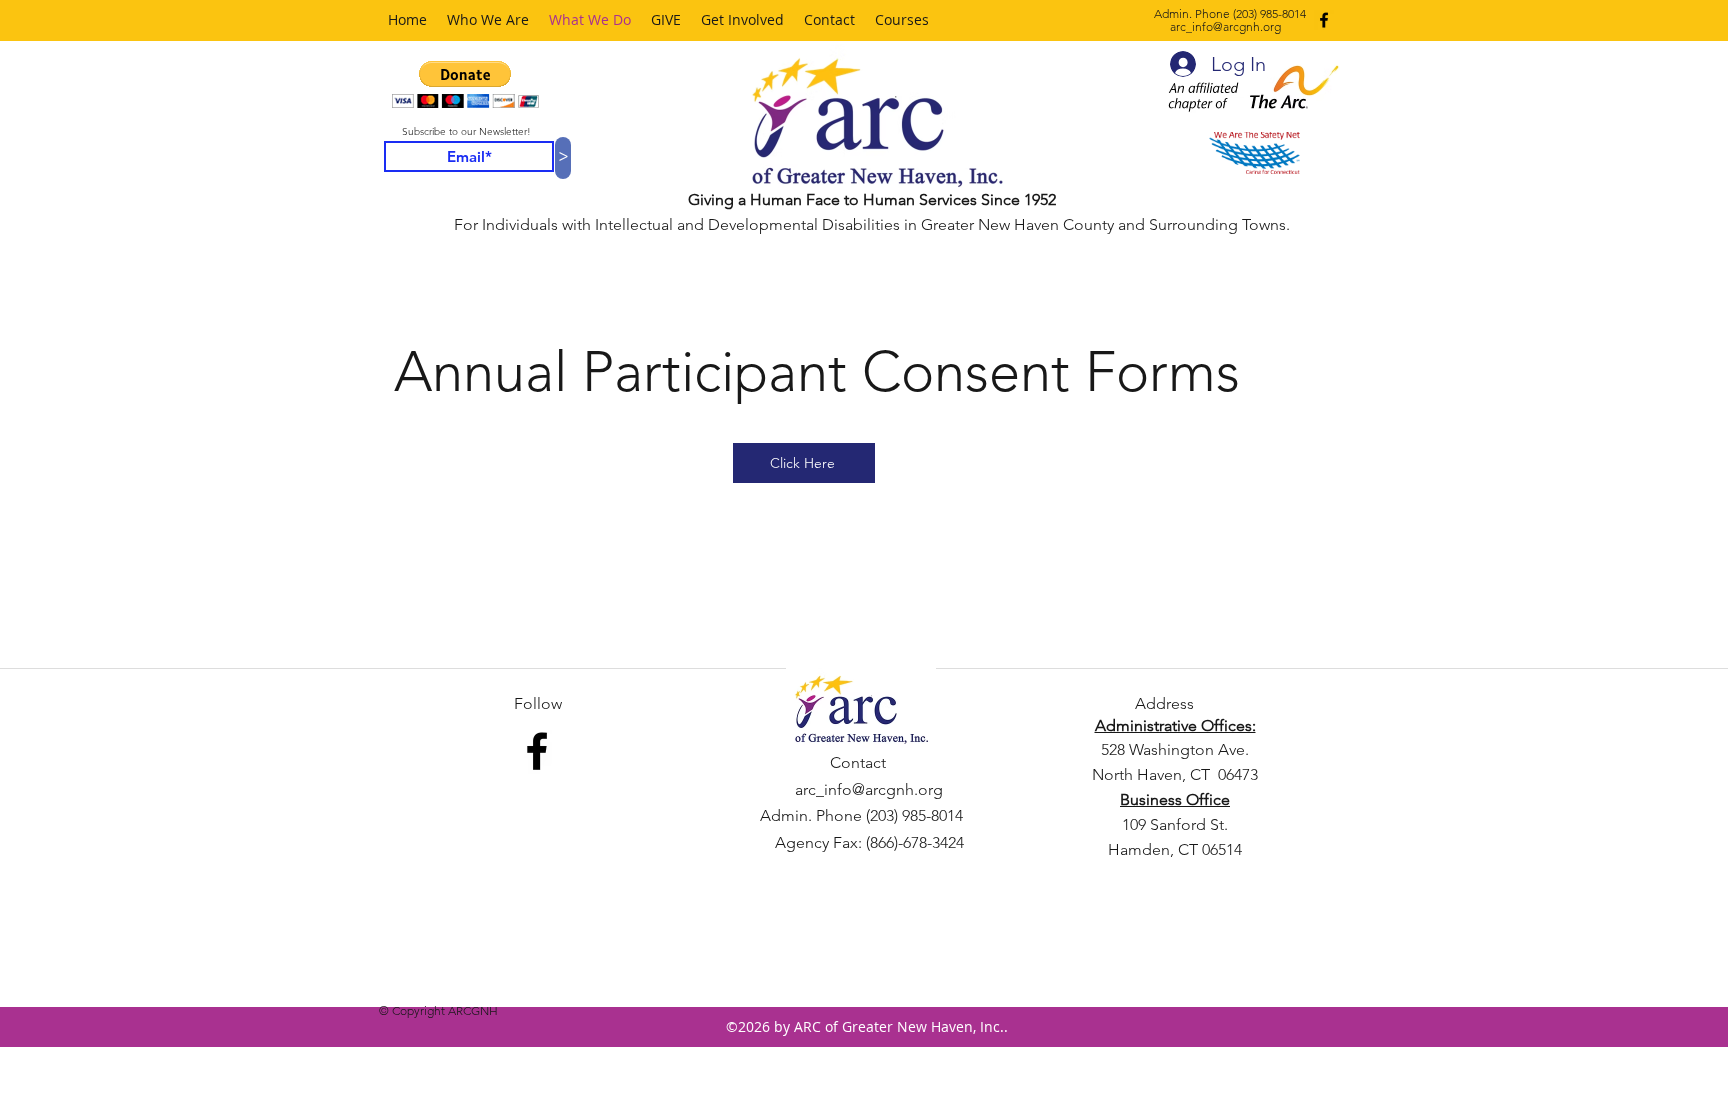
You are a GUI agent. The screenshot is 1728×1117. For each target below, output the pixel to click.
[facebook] (1324, 20)
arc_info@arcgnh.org (1225, 26)
